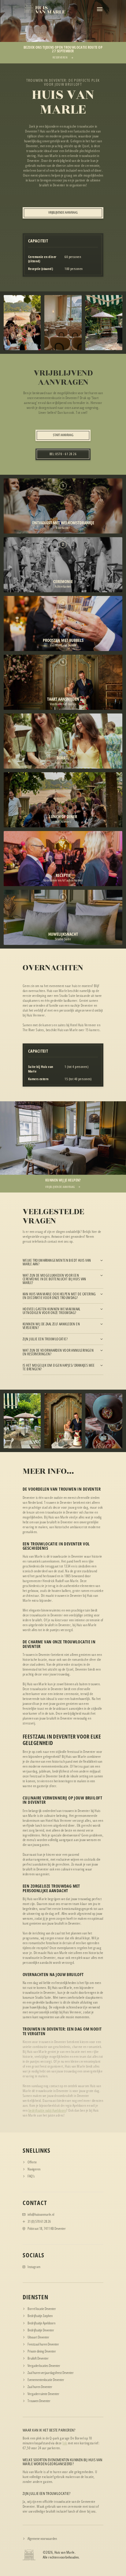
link (65, 2443)
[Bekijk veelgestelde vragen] (63, 2176)
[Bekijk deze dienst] (63, 2309)
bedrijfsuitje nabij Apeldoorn (47, 2110)
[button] (100, 9)
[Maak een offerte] (63, 2162)
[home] (44, 9)
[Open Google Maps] (63, 2169)
